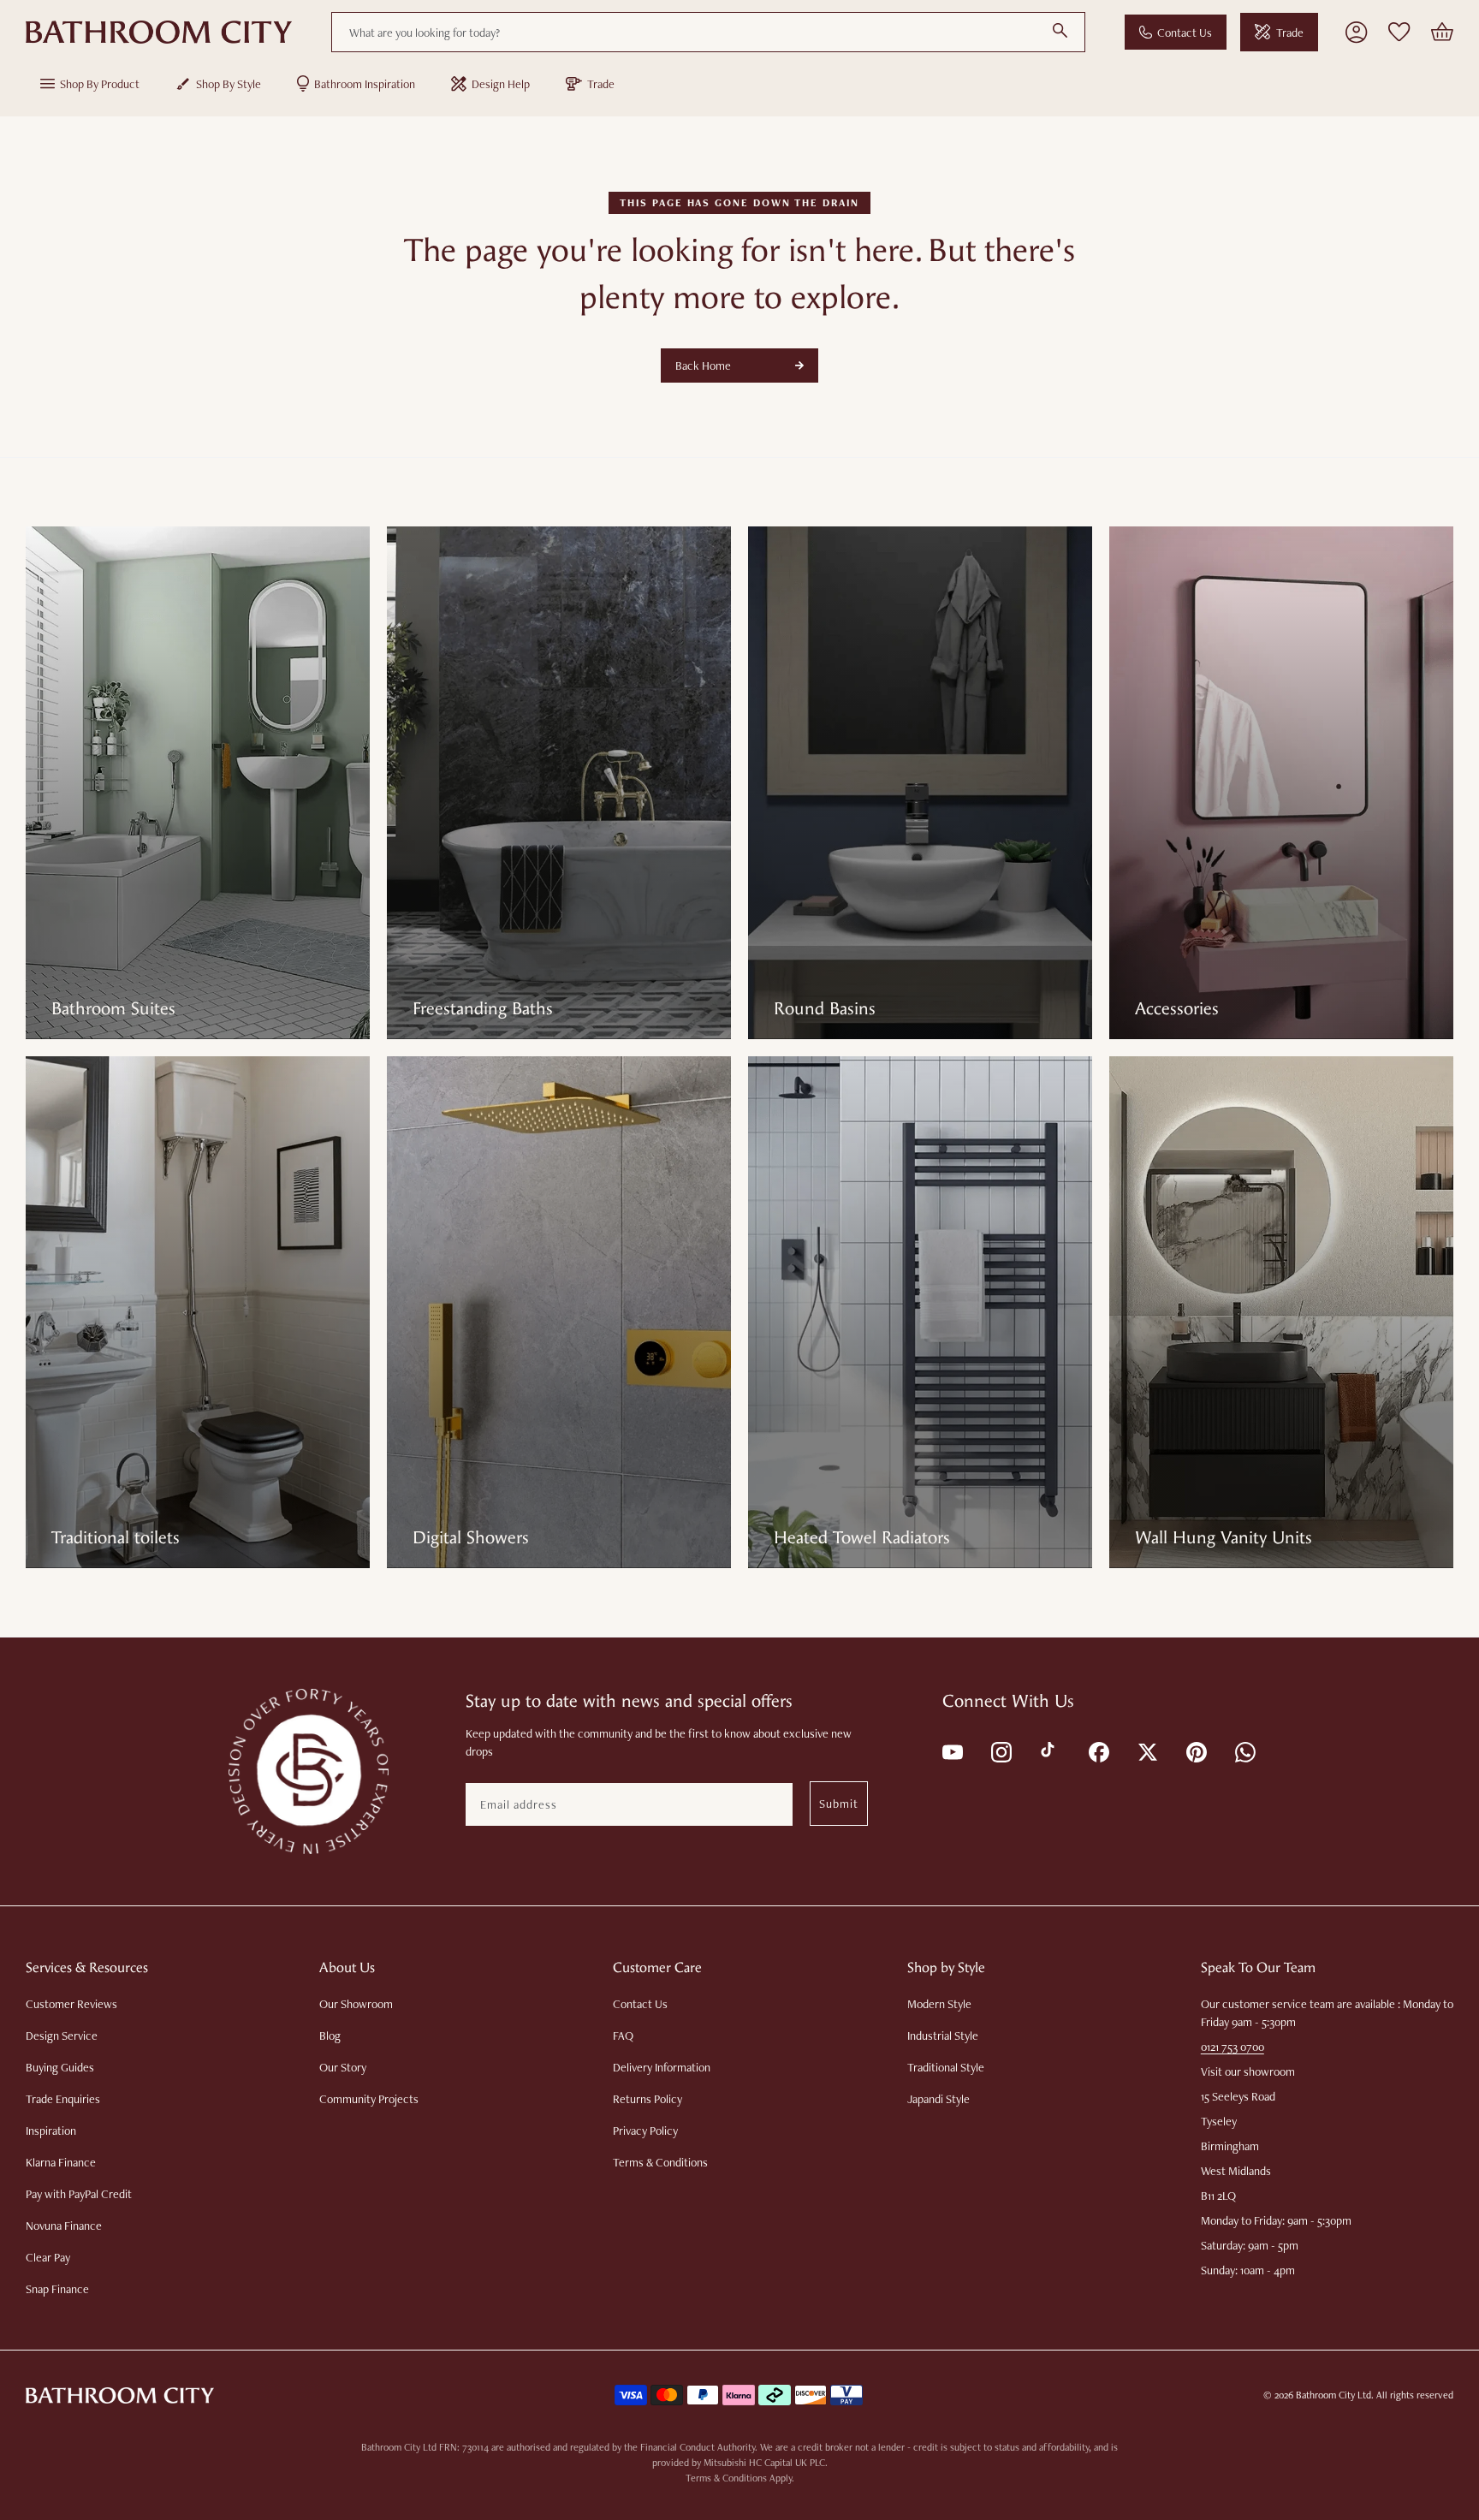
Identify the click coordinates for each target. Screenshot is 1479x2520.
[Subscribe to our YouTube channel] (951, 1751)
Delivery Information (662, 2067)
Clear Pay (48, 2257)
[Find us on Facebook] (1098, 1751)
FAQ (623, 2036)
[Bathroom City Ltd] (159, 33)
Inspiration (51, 2131)
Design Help (501, 84)
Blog (330, 2036)
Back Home (703, 366)
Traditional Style (946, 2067)
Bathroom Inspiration (365, 84)
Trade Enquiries (63, 2099)
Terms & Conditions (660, 2162)
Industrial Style (943, 2036)
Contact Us (1185, 33)
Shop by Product (100, 84)
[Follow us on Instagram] (1000, 1751)
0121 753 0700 (1232, 2047)
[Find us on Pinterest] (1195, 1751)
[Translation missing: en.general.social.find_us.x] (1146, 1751)
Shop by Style (229, 84)
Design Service (62, 2036)
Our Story (343, 2067)
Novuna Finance (64, 2226)
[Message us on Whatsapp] (1244, 1751)
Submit (839, 1804)
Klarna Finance (61, 2162)
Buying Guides (60, 2067)
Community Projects (369, 2099)
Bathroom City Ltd (1333, 2395)
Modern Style (939, 2004)
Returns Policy (647, 2099)
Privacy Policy (645, 2131)
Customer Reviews (71, 2004)
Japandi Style (938, 2099)
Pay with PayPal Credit (79, 2194)
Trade (1290, 33)
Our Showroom (356, 2004)
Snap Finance (57, 2289)
